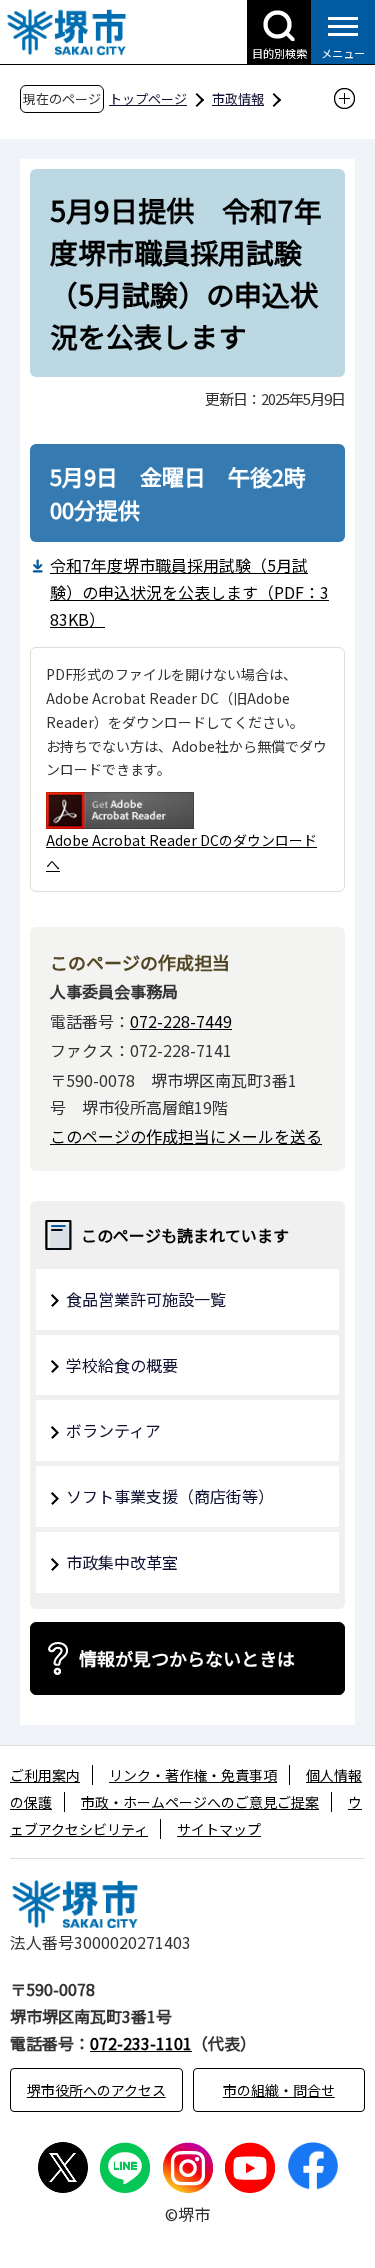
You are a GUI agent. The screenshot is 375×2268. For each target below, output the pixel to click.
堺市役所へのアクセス (96, 2090)
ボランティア (113, 1430)
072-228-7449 (181, 1021)
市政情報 (238, 98)
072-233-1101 (141, 2043)
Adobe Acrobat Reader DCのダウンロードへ (181, 852)
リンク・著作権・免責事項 (193, 1775)
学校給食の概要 (122, 1365)
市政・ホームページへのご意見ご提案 (200, 1802)
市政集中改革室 (122, 1562)
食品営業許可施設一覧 (146, 1299)
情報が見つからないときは (187, 1658)
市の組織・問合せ (279, 2090)
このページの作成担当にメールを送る (186, 1136)
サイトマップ (219, 1829)
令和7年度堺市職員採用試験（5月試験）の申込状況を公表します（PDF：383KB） (189, 592)
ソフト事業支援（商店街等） (170, 1496)
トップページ (148, 98)
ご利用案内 (45, 1775)
